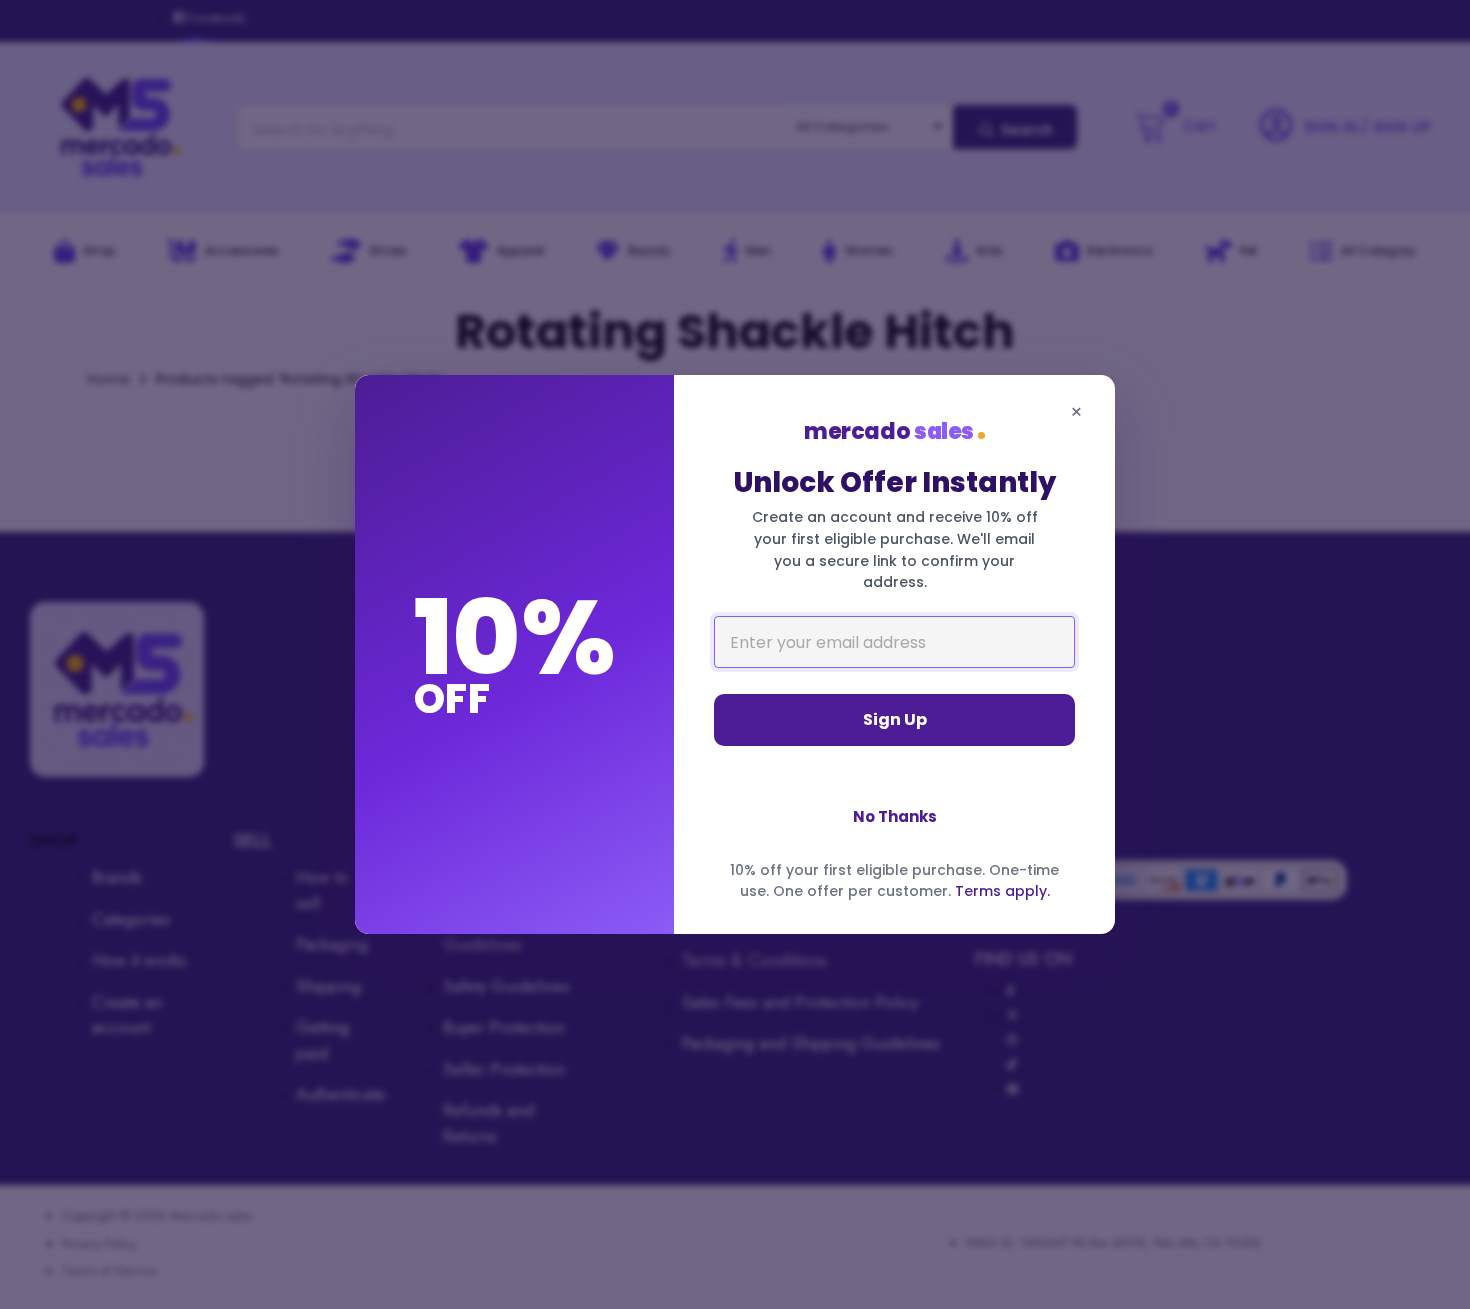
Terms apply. (1002, 891)
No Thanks (895, 816)
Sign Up (895, 719)
